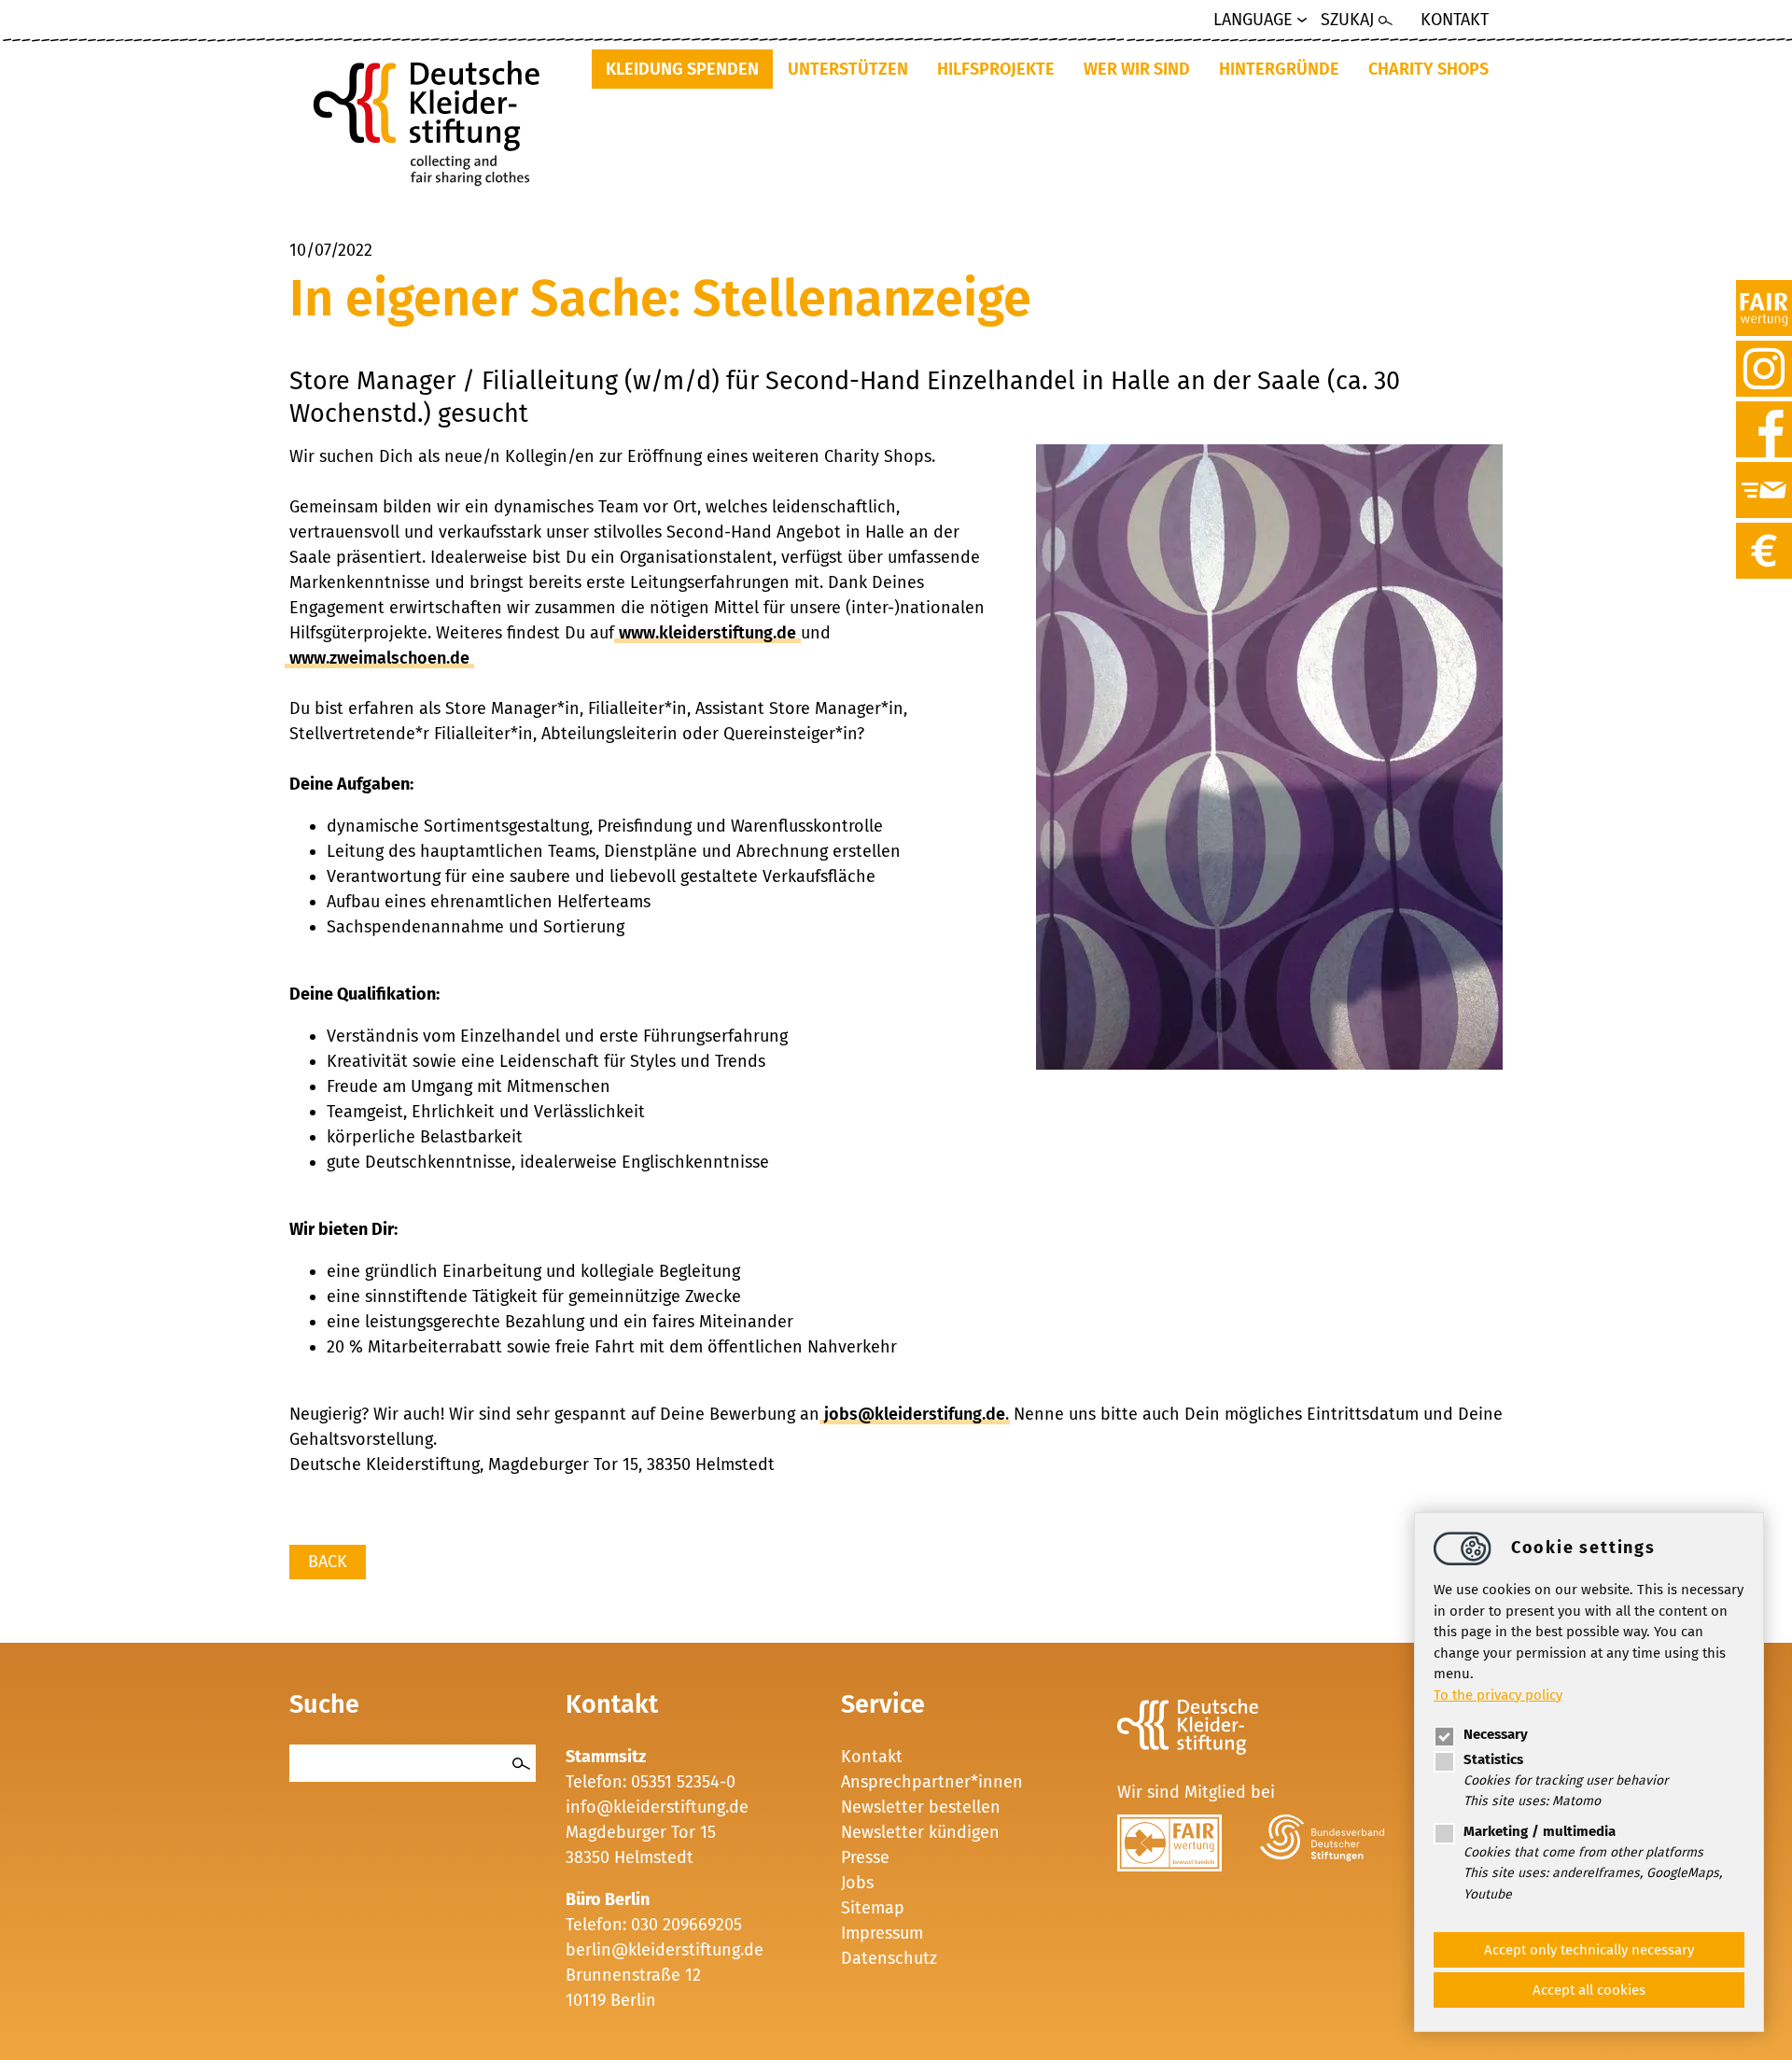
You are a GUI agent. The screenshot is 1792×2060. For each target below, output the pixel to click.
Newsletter (1764, 472)
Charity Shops (1428, 69)
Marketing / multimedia (1540, 1831)
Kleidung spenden (682, 69)
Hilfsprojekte (996, 69)
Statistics (1493, 1759)
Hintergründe (1279, 69)
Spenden (1764, 533)
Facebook (1764, 412)
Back (328, 1562)
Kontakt (1455, 20)
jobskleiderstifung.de (915, 1414)
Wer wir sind (1137, 69)
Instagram (1764, 351)
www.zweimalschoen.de (379, 658)
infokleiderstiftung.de (657, 1807)
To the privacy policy (1498, 1694)
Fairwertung (1764, 290)
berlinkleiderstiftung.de (665, 1950)
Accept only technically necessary (1589, 1950)
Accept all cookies (1589, 1990)
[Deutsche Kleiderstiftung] (434, 118)
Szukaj (1347, 20)
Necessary (1496, 1734)
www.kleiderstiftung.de (707, 633)
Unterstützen (848, 69)
